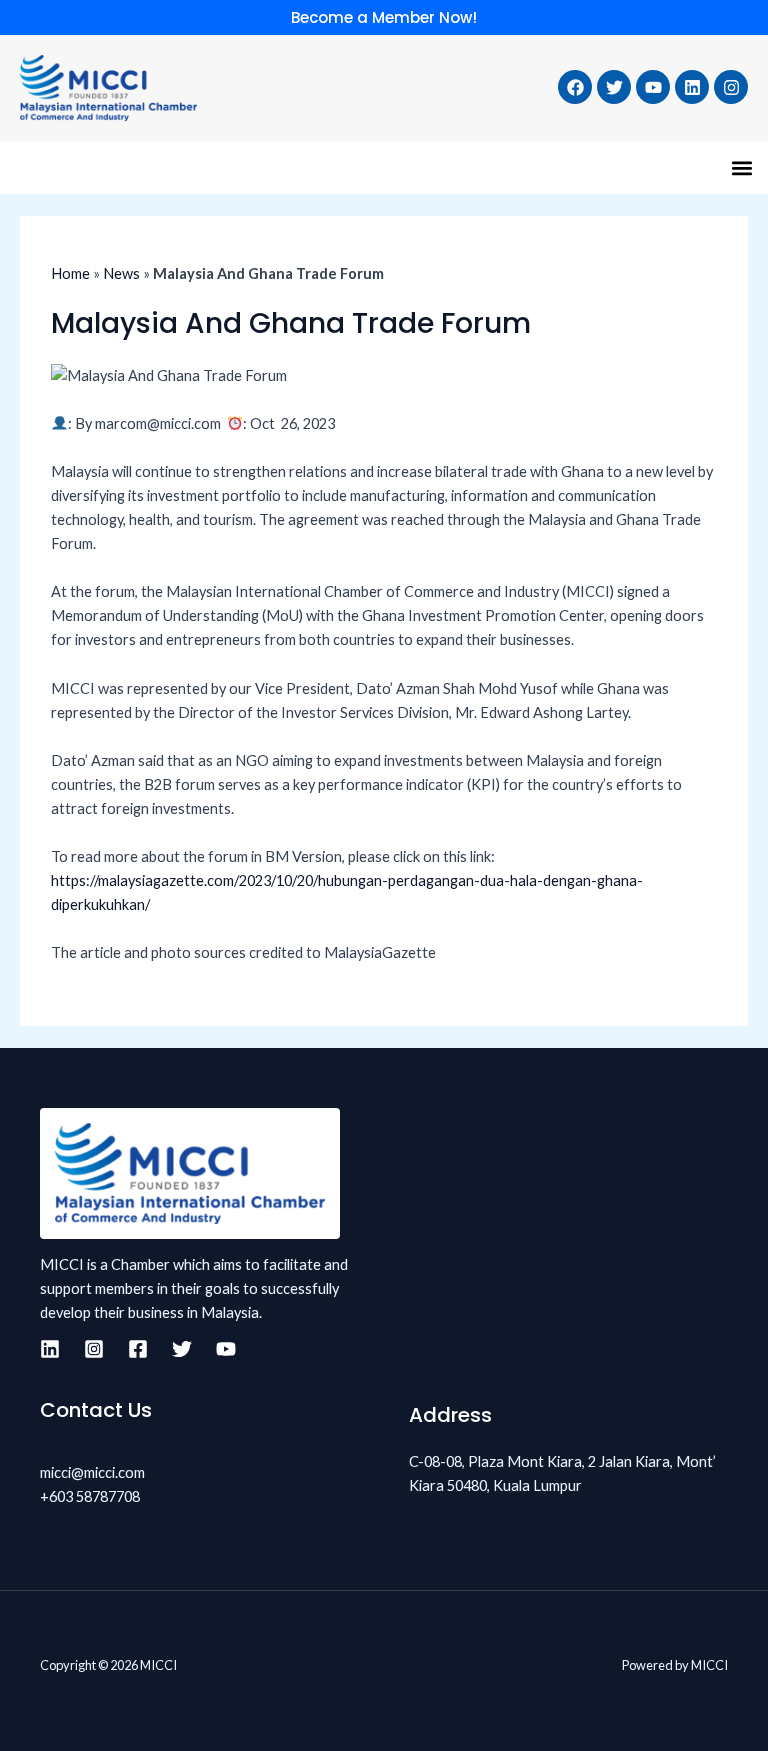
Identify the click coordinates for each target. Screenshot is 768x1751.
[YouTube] (226, 1349)
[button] (741, 167)
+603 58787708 (90, 1496)
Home (70, 273)
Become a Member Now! (384, 17)
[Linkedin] (50, 1349)
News (121, 273)
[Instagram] (94, 1349)
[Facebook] (138, 1349)
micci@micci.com (92, 1472)
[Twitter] (182, 1349)
